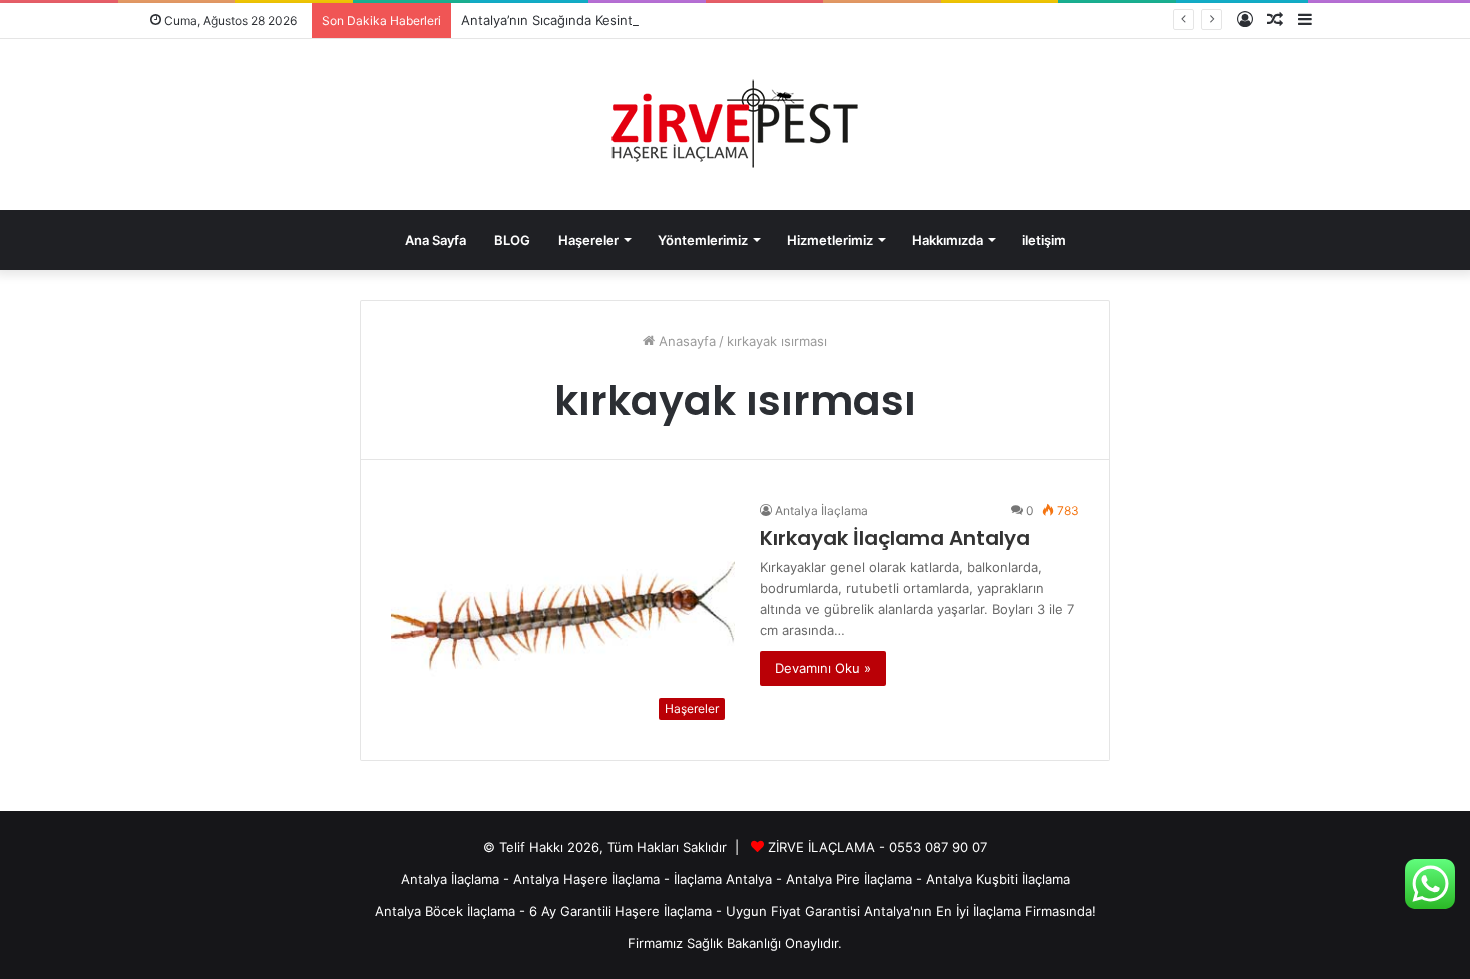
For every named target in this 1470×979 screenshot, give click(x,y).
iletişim (1044, 240)
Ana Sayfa (435, 240)
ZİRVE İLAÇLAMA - (828, 847)
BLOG (512, 240)
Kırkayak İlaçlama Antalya (895, 538)
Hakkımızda (947, 240)
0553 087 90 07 (938, 847)
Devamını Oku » (823, 668)
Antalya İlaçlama (821, 510)
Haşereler (588, 240)
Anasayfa (685, 341)
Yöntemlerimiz (703, 240)
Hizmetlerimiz (830, 240)
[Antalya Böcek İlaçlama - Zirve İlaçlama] (735, 124)
